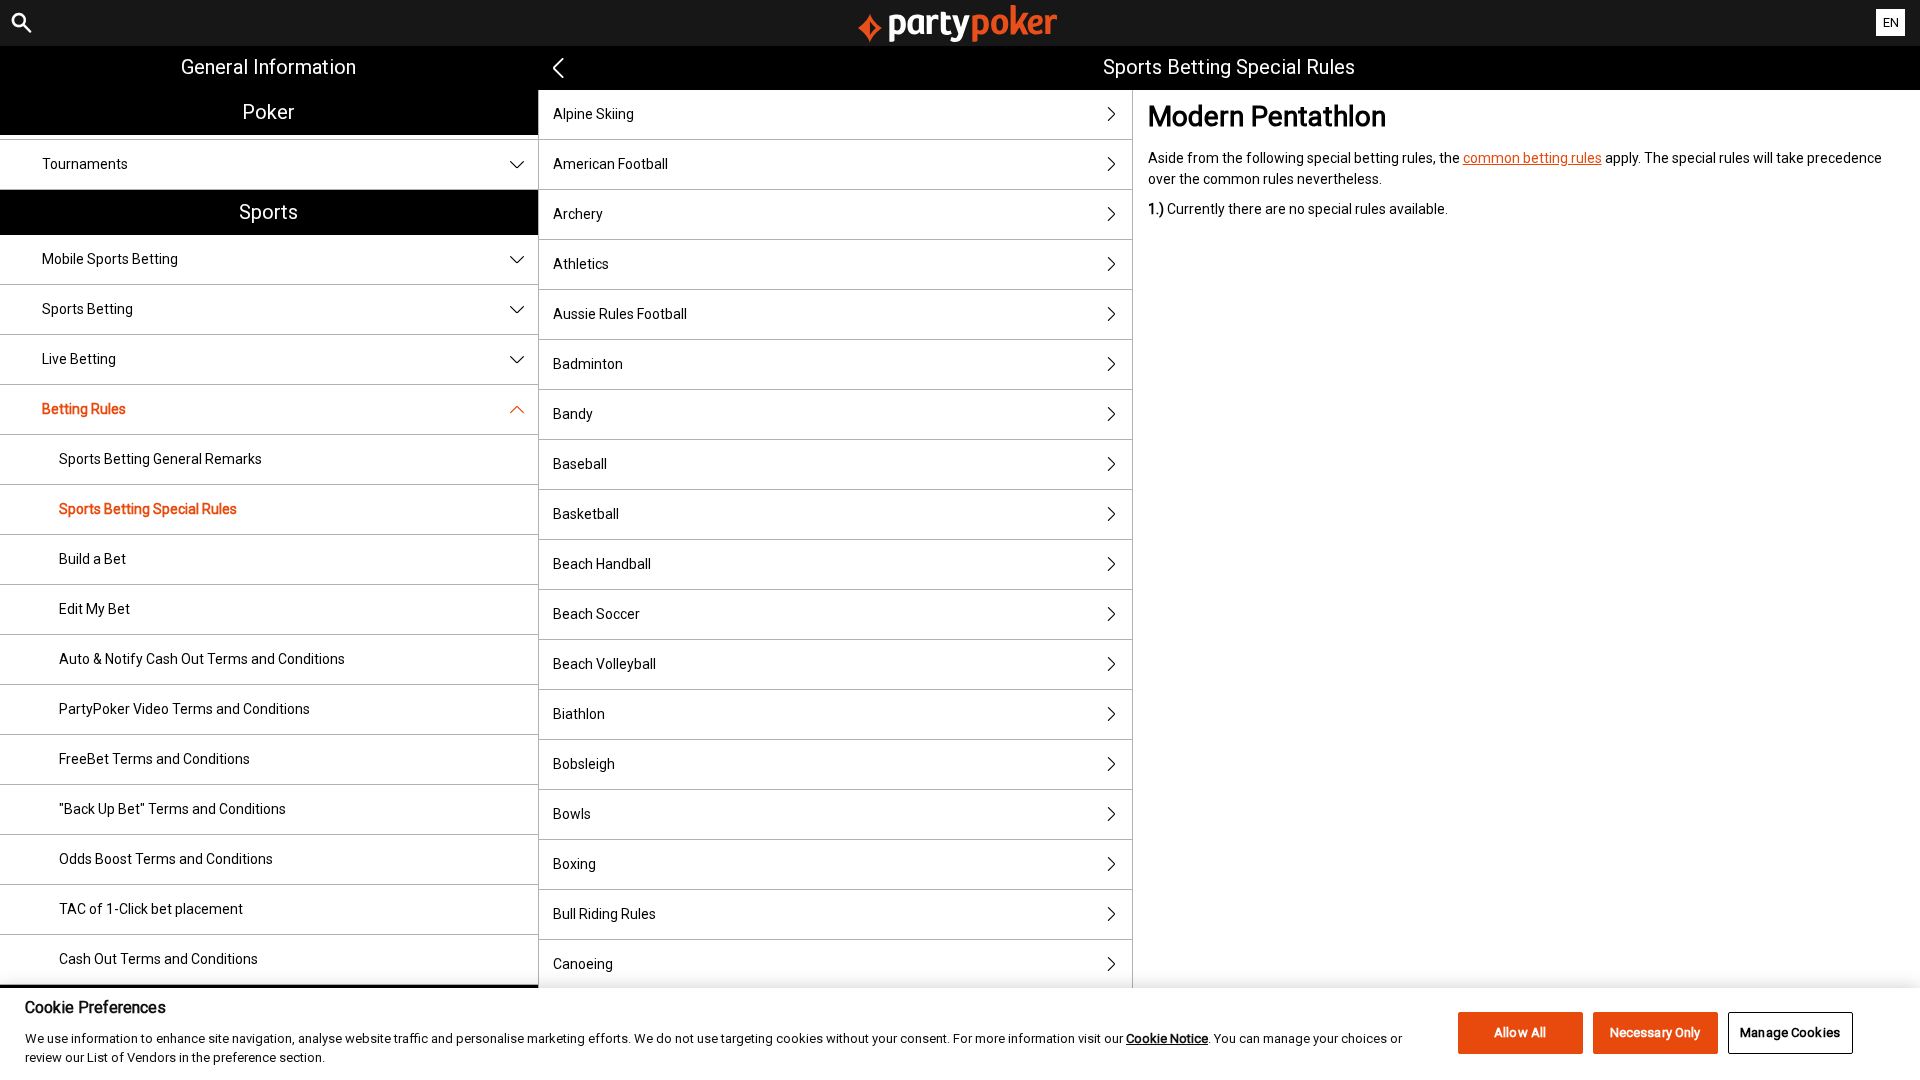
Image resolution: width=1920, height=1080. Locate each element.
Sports (268, 212)
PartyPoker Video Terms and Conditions (184, 709)
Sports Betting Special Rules (148, 509)
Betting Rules (84, 409)
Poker (268, 112)
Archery (578, 214)
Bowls (572, 814)
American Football (610, 164)
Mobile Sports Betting (110, 259)
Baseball (580, 464)
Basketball (586, 514)
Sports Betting (87, 309)
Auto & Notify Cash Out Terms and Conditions (202, 659)
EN (1891, 22)
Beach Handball (602, 564)
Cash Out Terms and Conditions (158, 959)
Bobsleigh (584, 764)
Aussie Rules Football (620, 314)
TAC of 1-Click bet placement (151, 909)
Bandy (573, 414)
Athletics (581, 264)
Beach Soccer (596, 614)
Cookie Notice (1167, 1037)
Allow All (1520, 1032)
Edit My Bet (94, 609)
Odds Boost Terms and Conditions (166, 859)
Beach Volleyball (604, 664)
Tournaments (85, 164)
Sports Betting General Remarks (160, 459)
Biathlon (579, 714)
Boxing (574, 864)
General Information (268, 67)
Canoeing (583, 964)
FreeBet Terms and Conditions (154, 759)
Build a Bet (92, 559)
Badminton (588, 364)
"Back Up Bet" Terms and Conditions (172, 809)
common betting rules (1532, 158)
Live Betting (79, 359)
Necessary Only (1655, 1032)
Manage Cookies (1790, 1032)
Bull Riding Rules (604, 914)
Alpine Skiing (593, 114)
